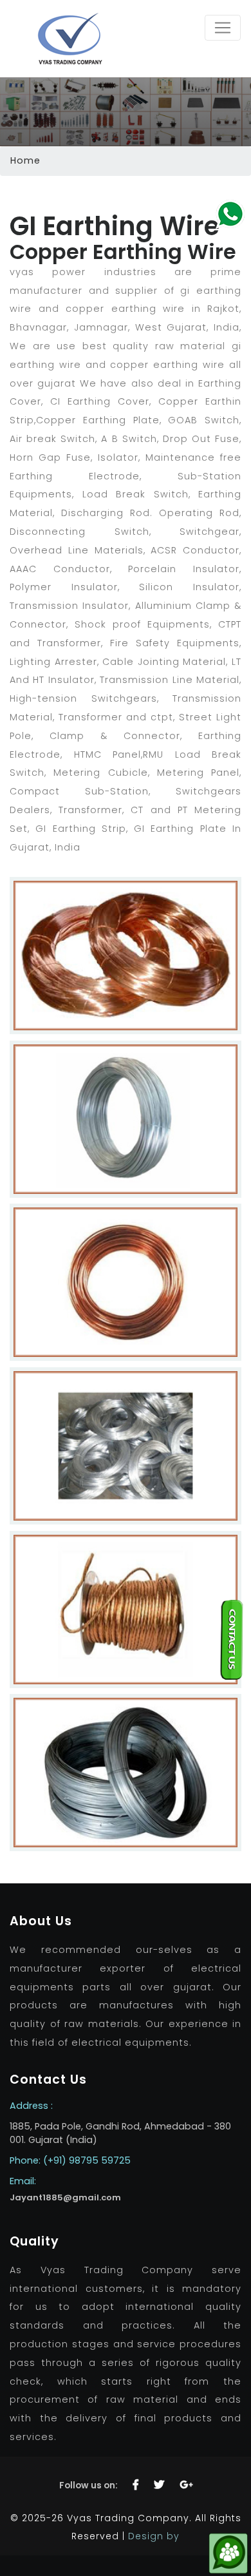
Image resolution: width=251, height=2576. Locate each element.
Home (25, 160)
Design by (154, 2536)
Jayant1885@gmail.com (65, 2197)
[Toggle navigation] (223, 28)
